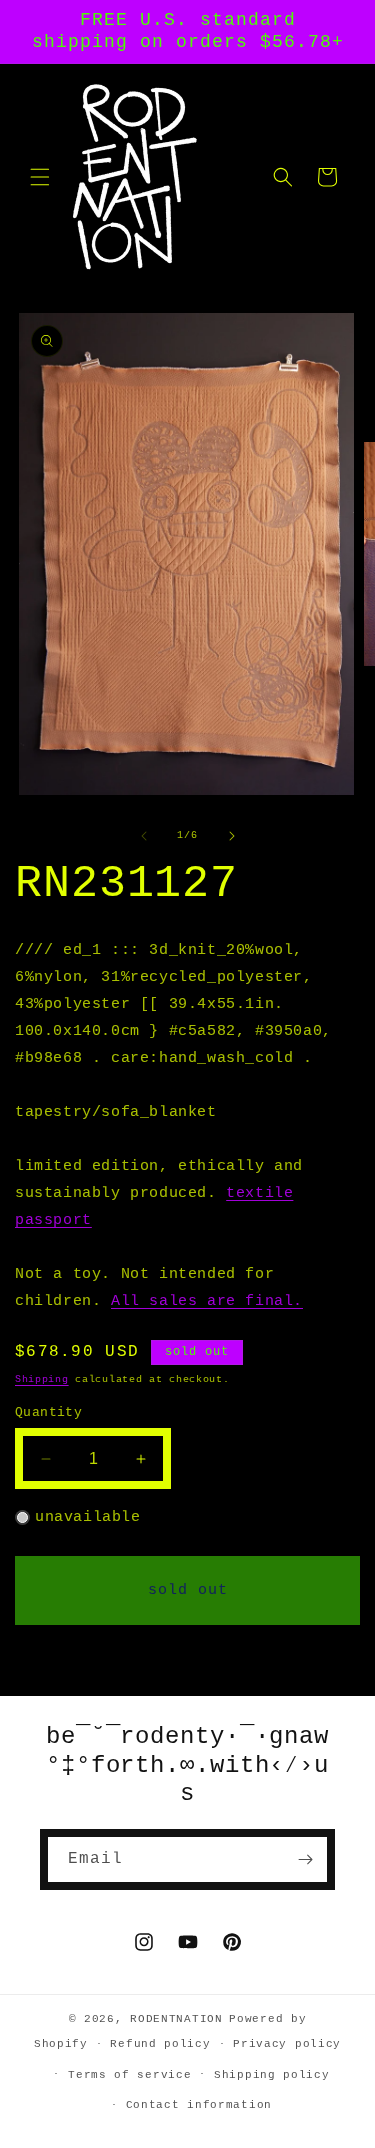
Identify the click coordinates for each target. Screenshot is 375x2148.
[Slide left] (144, 836)
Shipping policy (272, 2075)
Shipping (42, 1379)
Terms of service (129, 2075)
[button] (40, 177)
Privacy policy (287, 2044)
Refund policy (160, 2044)
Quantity (48, 1412)
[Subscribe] (305, 1859)
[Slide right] (232, 836)
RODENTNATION (176, 2019)
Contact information (199, 2105)
